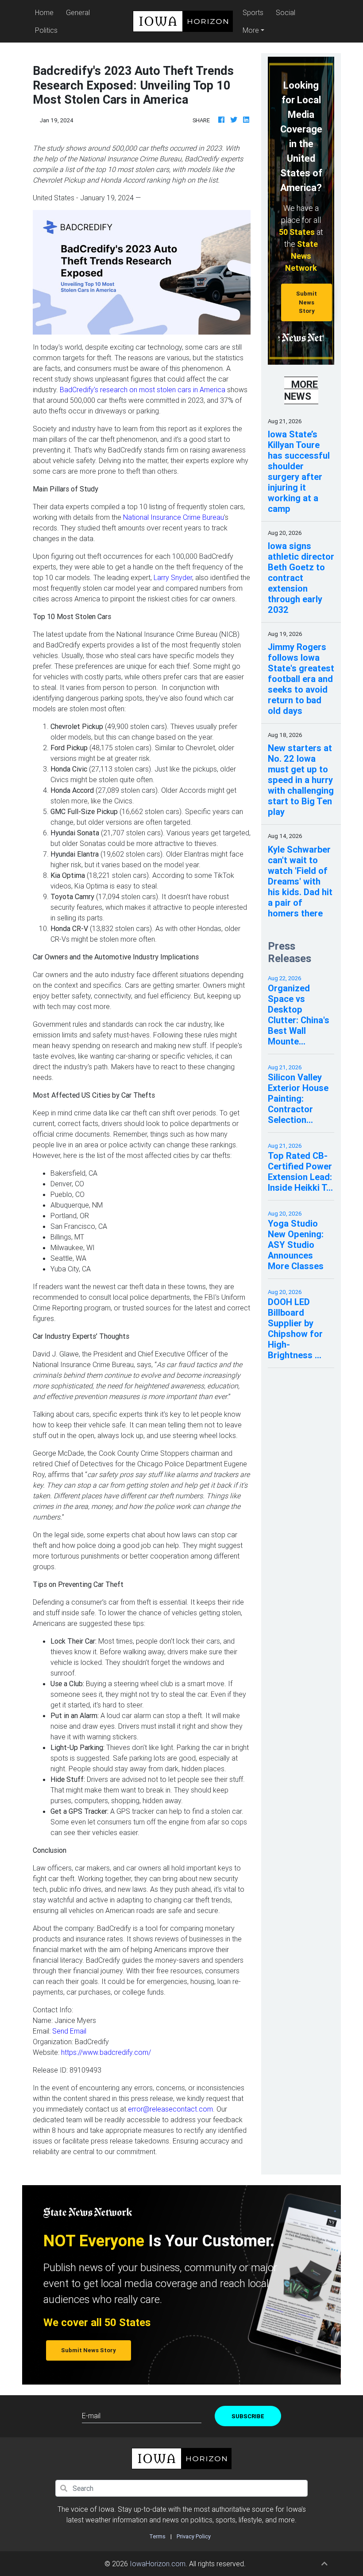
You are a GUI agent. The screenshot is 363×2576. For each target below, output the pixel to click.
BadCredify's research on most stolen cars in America (143, 390)
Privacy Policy (194, 2536)
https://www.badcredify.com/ (106, 2052)
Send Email (69, 2031)
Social (286, 12)
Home (46, 12)
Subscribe (248, 2416)
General (78, 12)
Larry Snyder (173, 577)
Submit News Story (307, 302)
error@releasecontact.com (170, 2109)
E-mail (91, 2416)
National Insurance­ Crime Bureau (174, 517)
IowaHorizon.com (158, 2564)
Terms (157, 2536)
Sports (253, 12)
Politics (46, 30)
